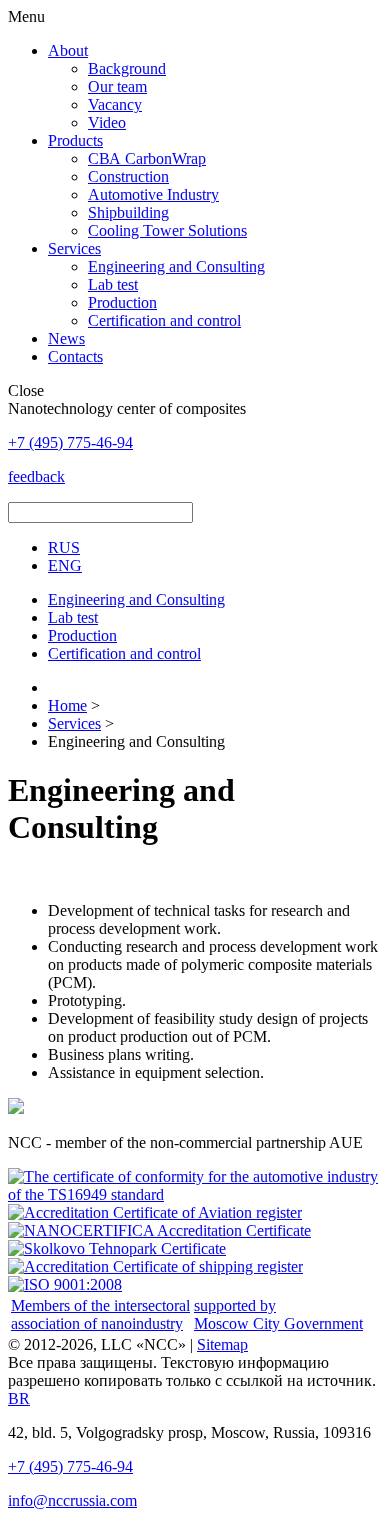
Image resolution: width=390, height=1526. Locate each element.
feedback (36, 476)
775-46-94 (70, 442)
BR (19, 1398)
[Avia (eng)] (155, 1212)
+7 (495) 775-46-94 (70, 1466)
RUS (64, 547)
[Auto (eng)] (195, 1194)
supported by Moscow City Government (278, 1314)
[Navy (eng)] (155, 1266)
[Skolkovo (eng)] (117, 1248)
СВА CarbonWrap (147, 158)
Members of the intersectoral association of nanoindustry (100, 1314)
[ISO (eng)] (65, 1284)
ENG (65, 565)
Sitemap (222, 1344)
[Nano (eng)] (159, 1230)
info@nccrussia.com (72, 1500)
